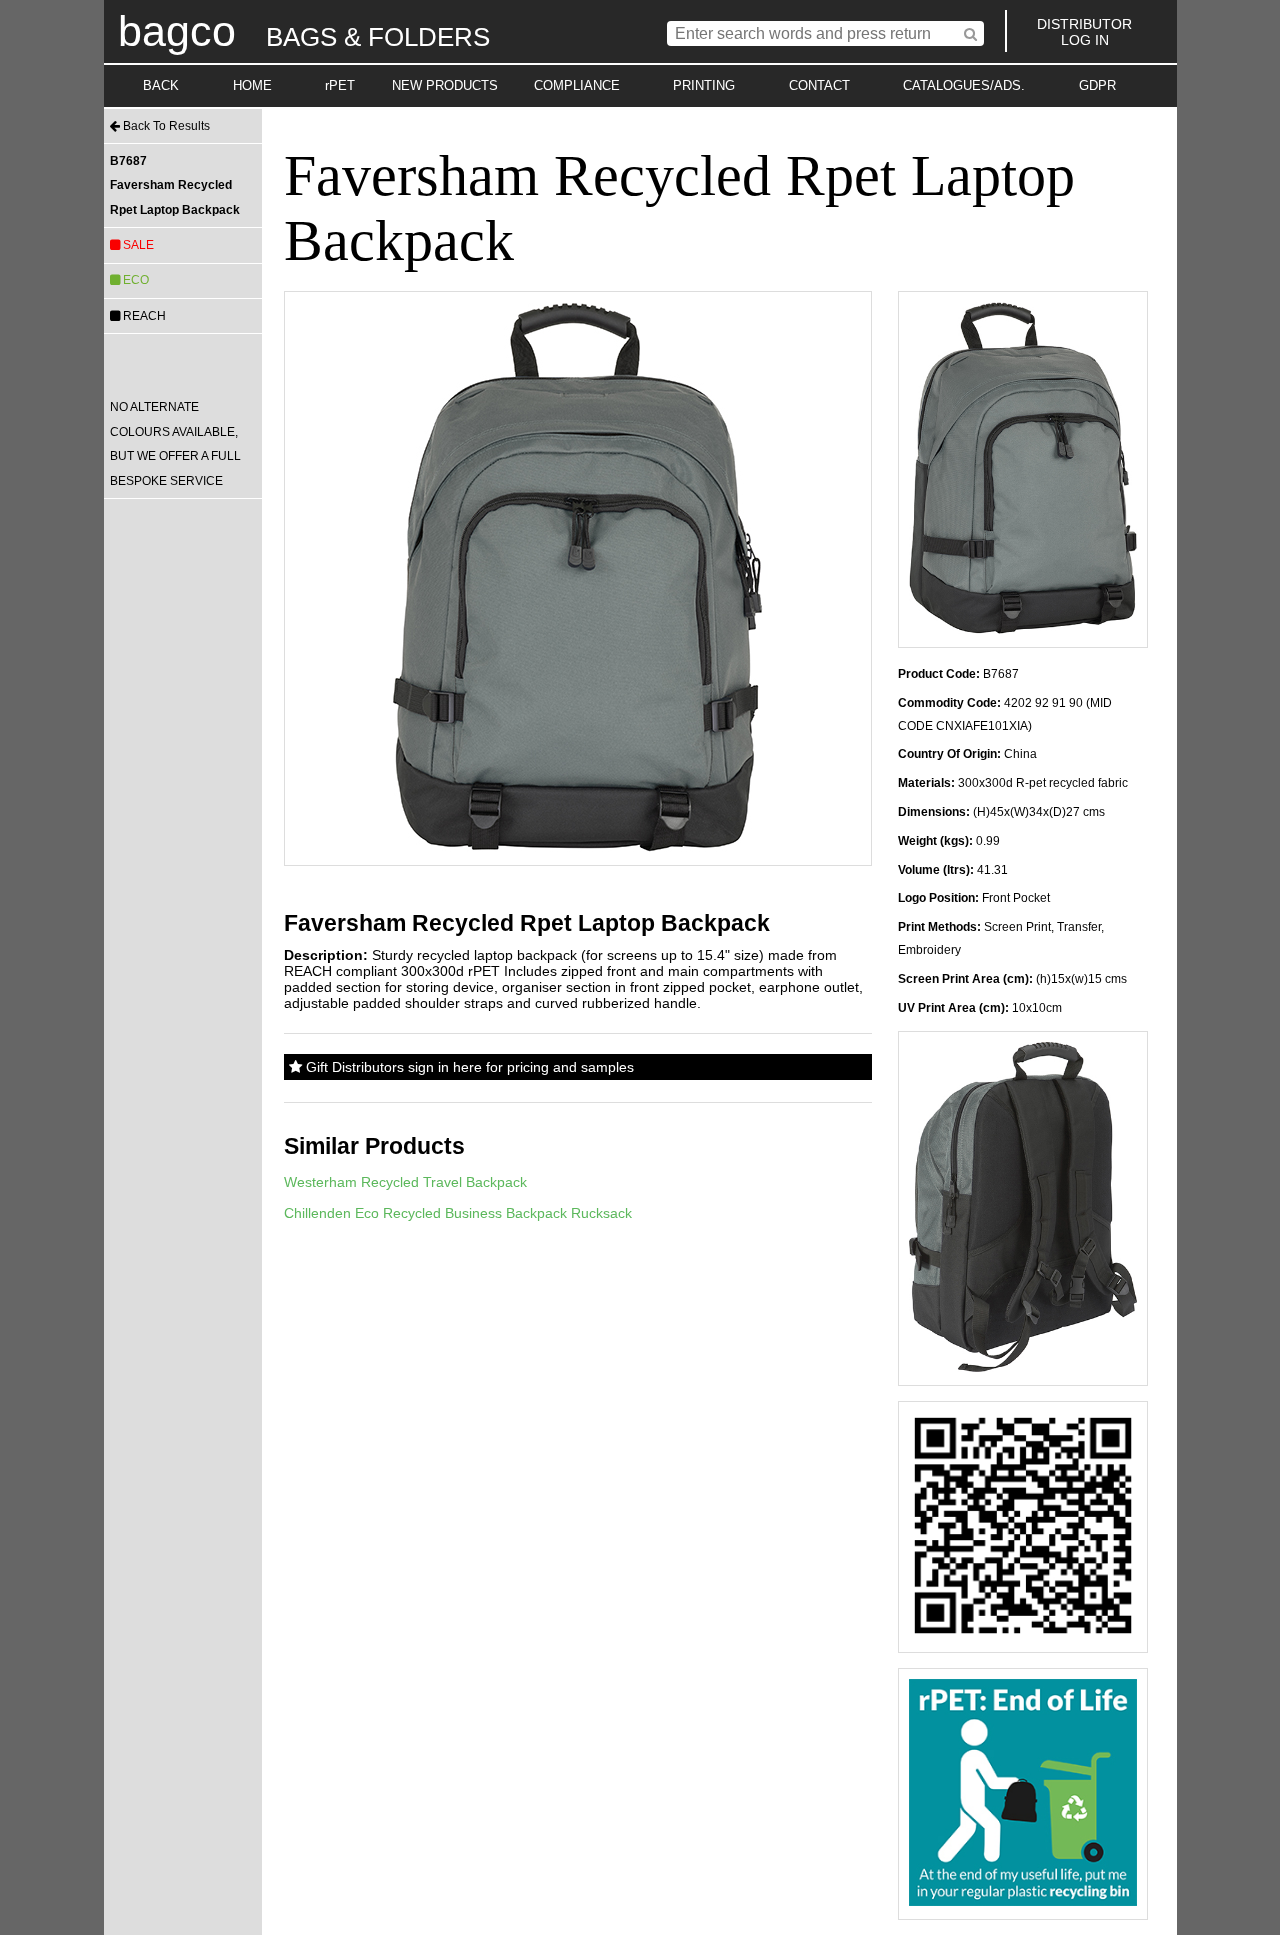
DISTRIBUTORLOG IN (1084, 32)
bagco (177, 31)
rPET (340, 85)
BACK (161, 85)
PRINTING (704, 85)
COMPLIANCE (577, 85)
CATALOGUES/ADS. (964, 85)
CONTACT (819, 85)
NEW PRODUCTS (445, 85)
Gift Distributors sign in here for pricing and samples (468, 1067)
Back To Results (165, 126)
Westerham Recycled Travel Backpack (405, 1182)
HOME (252, 85)
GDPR (1097, 85)
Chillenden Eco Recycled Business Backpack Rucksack (458, 1213)
